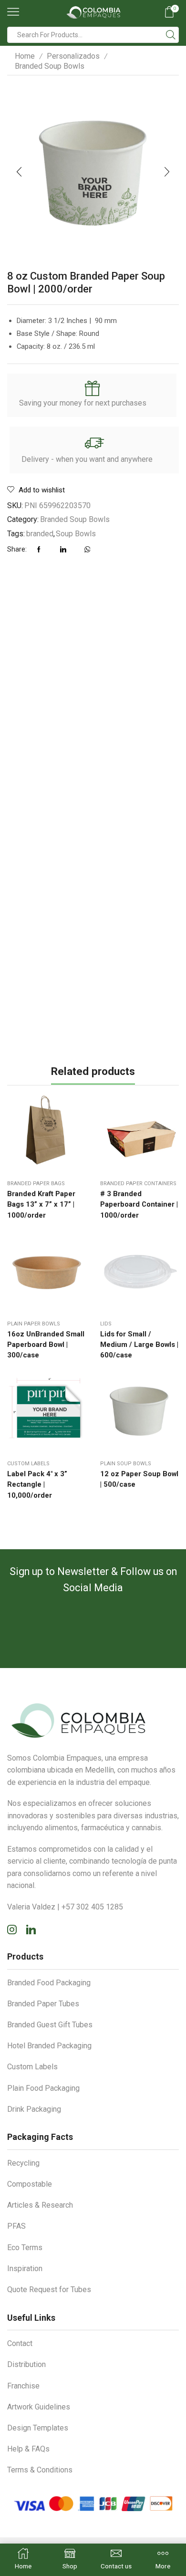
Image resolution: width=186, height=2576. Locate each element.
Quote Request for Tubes (49, 2289)
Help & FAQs (28, 2449)
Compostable (30, 2184)
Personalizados (73, 56)
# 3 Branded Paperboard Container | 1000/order (139, 1204)
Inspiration (25, 2268)
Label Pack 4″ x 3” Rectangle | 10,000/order (37, 1484)
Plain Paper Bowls (34, 1324)
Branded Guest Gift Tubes (50, 2025)
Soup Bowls (76, 534)
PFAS (16, 2226)
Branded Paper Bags (36, 1184)
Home (25, 56)
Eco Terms (25, 2247)
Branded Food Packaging (49, 1983)
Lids (106, 1324)
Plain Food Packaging (43, 2088)
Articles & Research (40, 2205)
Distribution (26, 2364)
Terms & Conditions (40, 2470)
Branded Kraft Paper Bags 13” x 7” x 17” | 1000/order (41, 1204)
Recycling (23, 2163)
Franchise (23, 2386)
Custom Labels (28, 1464)
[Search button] (171, 35)
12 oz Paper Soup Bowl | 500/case (139, 1479)
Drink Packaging (34, 2109)
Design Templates (38, 2428)
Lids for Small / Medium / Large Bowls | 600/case (139, 1345)
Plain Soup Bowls (126, 1464)
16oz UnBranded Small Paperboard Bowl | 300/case (46, 1345)
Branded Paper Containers (138, 1184)
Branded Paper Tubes (43, 2004)
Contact (20, 2343)
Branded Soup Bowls (50, 66)
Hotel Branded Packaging (49, 2046)
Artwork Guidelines (39, 2407)
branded (40, 534)
